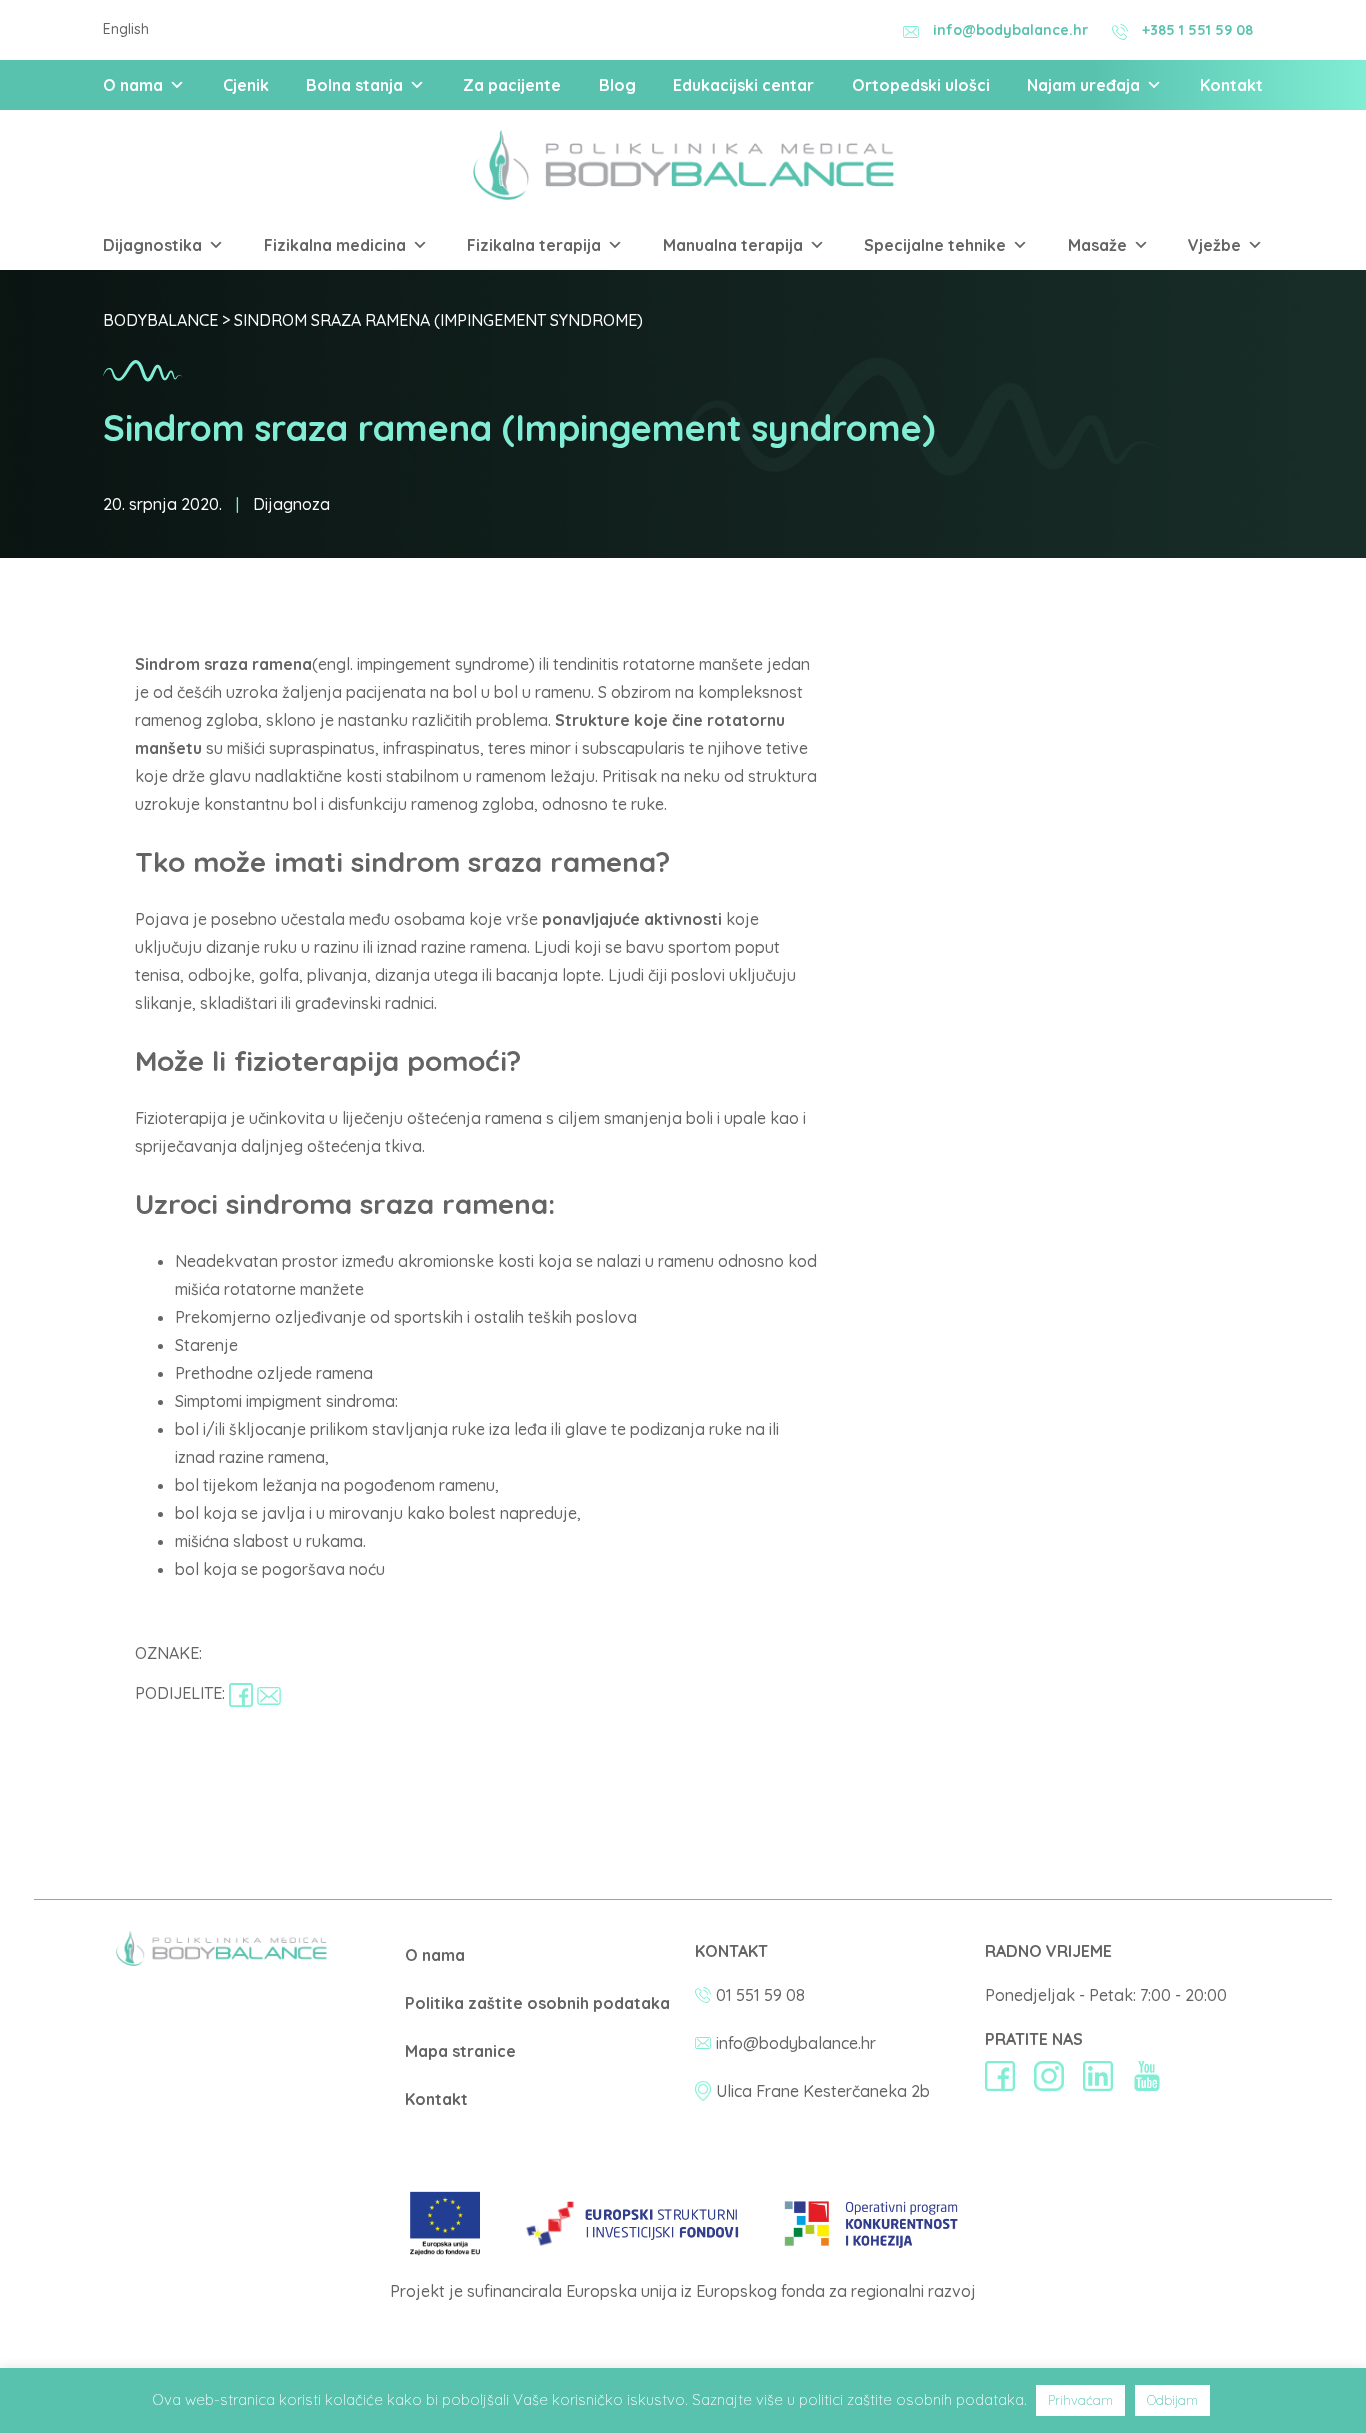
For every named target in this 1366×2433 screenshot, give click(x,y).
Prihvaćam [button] (1080, 2400)
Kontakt (1231, 85)
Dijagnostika (152, 245)
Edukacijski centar (743, 85)
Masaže (1097, 245)
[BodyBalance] (221, 1961)
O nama (133, 85)
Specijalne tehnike (935, 245)
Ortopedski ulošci (921, 85)
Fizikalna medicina (335, 245)
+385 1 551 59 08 (1197, 30)
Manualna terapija (733, 245)
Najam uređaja (1083, 85)
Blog (617, 85)
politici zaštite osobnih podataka (911, 2399)
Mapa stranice (460, 2051)
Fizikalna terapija (534, 245)
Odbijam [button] (1172, 2400)
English (126, 29)
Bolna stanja (354, 85)
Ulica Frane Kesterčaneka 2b (823, 2091)
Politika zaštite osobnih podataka (537, 2003)
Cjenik (246, 85)
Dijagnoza (291, 504)
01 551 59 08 (760, 1995)
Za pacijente (512, 85)
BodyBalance (160, 320)
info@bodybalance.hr (1010, 30)
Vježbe (1214, 245)
